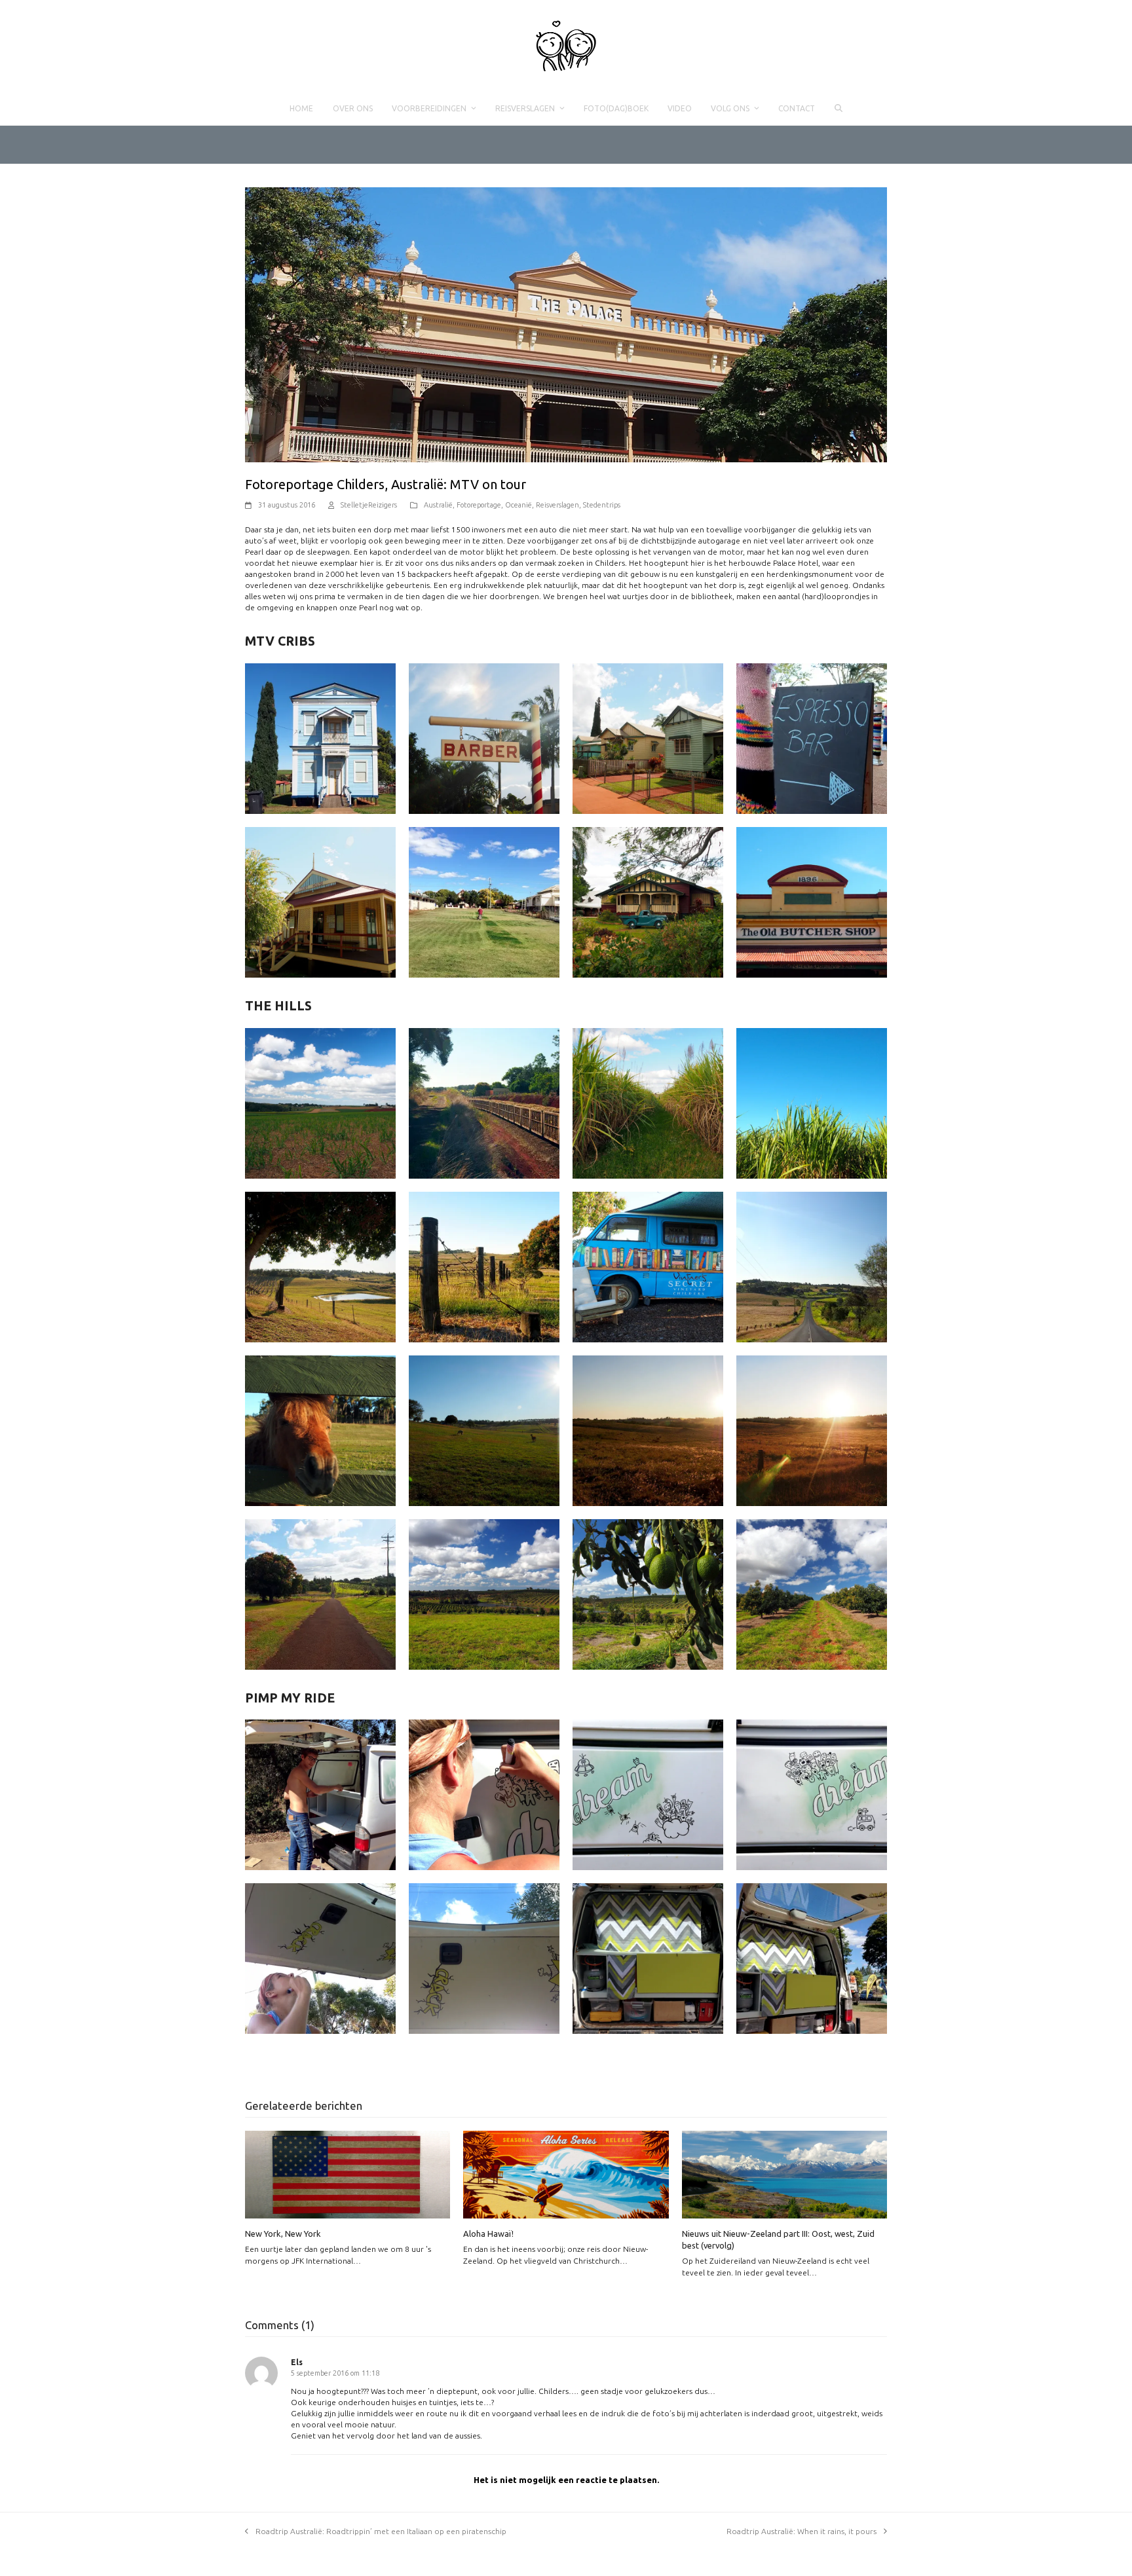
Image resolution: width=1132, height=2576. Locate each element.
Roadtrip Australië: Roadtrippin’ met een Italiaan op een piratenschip (381, 2531)
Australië (438, 505)
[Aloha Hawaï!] (566, 2174)
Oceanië (519, 505)
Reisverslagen (557, 505)
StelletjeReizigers (369, 505)
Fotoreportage (479, 505)
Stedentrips (602, 505)
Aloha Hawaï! (488, 2234)
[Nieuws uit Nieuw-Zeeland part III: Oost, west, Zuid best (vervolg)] (784, 2174)
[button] (838, 109)
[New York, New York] (348, 2174)
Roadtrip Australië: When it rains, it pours (802, 2531)
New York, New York (283, 2234)
